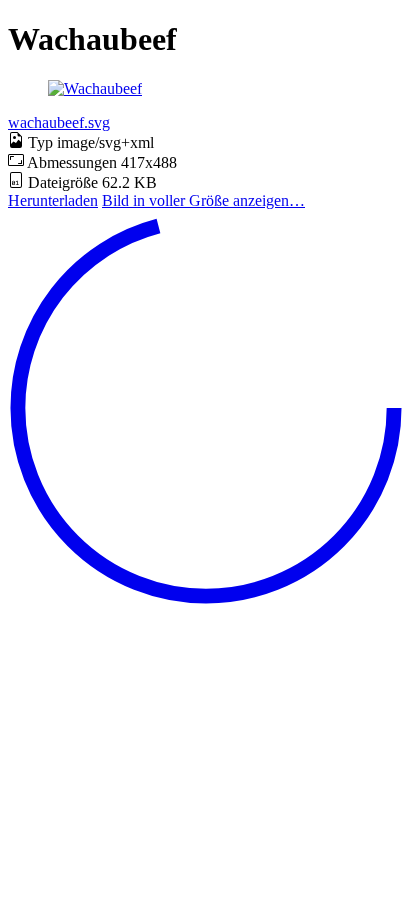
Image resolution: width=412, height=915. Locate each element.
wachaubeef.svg (59, 122)
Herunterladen (53, 200)
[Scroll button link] (206, 600)
